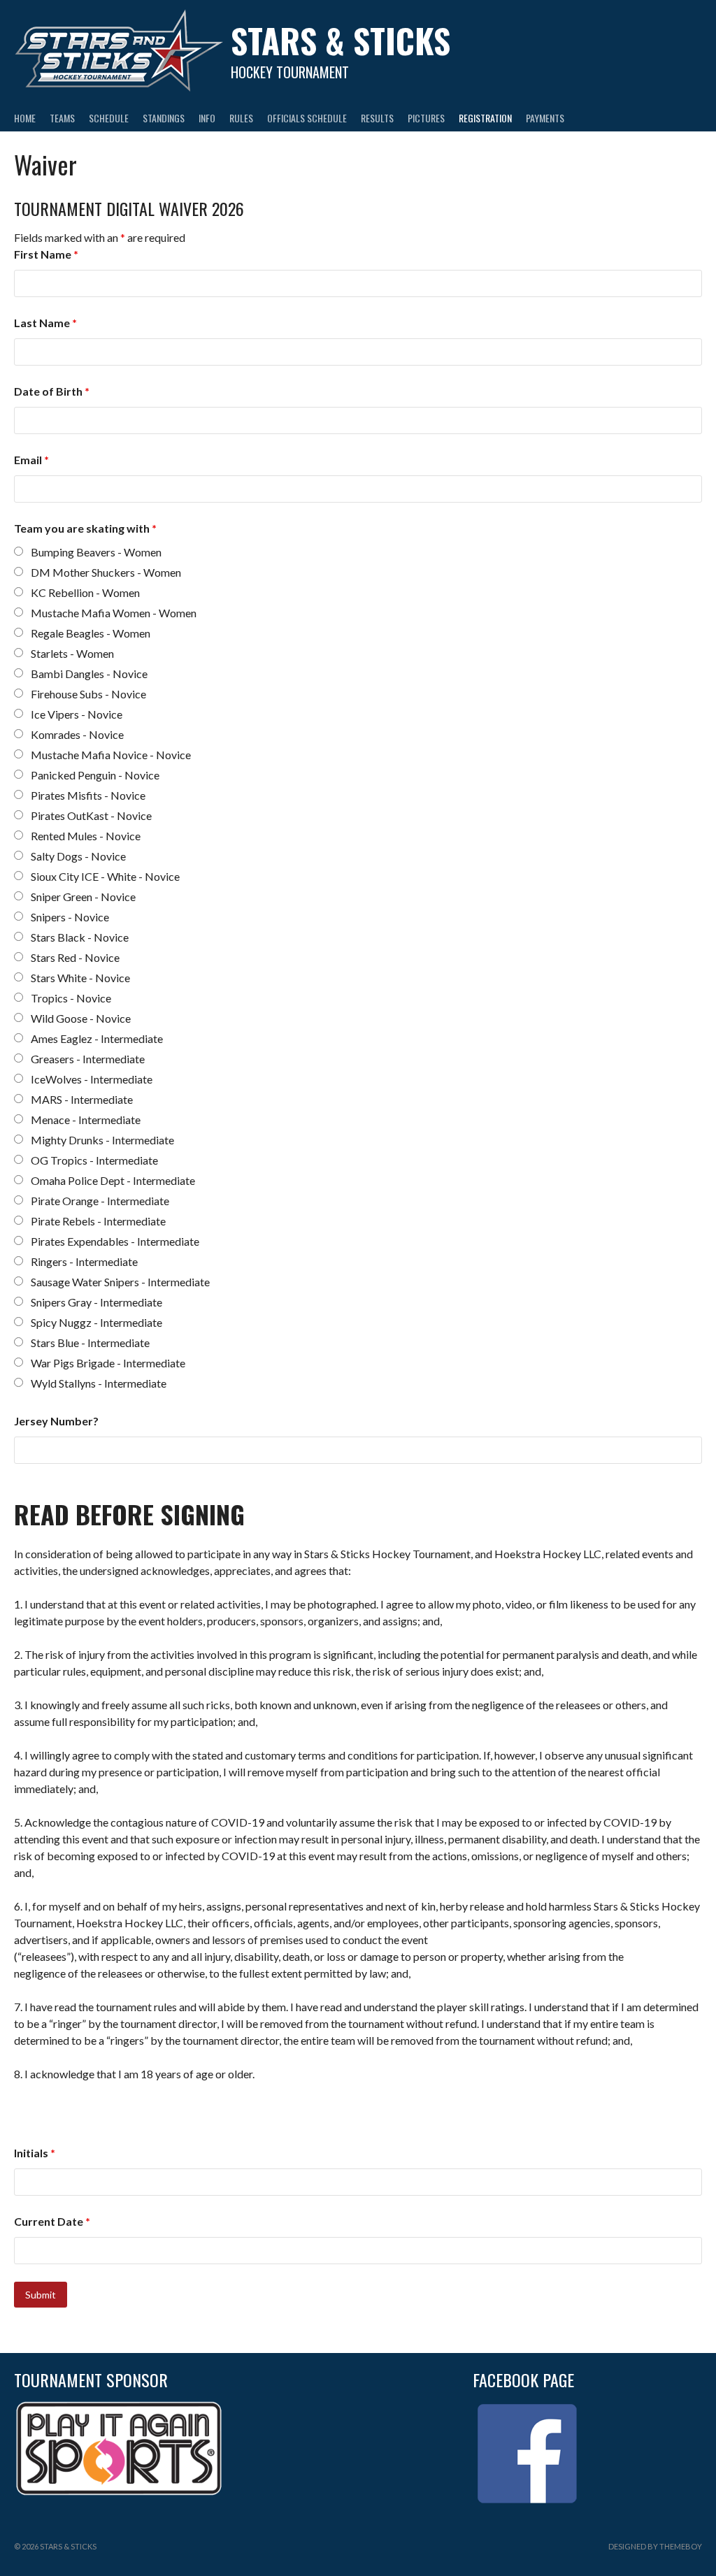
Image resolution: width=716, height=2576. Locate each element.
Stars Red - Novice (75, 957)
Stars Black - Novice (80, 937)
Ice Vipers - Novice (77, 714)
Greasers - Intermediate (88, 1059)
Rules (241, 118)
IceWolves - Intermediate (92, 1079)
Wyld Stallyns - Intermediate (99, 1383)
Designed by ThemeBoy (655, 2546)
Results (377, 118)
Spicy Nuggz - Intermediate (96, 1322)
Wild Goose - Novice (81, 1018)
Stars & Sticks (341, 40)
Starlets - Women (72, 653)
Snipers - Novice (70, 917)
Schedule (109, 118)
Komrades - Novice (77, 734)
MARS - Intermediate (82, 1099)
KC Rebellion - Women (85, 592)
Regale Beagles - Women (91, 633)
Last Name (45, 323)
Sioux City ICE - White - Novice (105, 876)
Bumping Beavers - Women (96, 552)
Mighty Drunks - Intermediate (102, 1140)
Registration (485, 118)
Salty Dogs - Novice (78, 856)
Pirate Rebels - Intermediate (98, 1221)
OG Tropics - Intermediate (94, 1160)
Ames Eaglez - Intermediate (97, 1038)
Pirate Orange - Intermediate (100, 1201)
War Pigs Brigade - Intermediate (108, 1363)
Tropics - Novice (71, 998)
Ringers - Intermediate (84, 1261)
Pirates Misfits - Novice (88, 795)
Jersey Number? (56, 1421)
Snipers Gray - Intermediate (96, 1302)
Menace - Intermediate (86, 1120)
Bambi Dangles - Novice (89, 674)
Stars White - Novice (80, 978)
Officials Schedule (307, 118)
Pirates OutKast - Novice (91, 815)
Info (207, 118)
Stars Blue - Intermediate (90, 1343)
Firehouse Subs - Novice (88, 694)
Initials (35, 2153)
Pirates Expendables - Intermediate (115, 1241)
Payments (545, 118)
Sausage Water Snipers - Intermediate (120, 1282)
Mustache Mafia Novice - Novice (111, 755)
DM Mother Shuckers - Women (106, 572)
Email (31, 460)
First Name (46, 254)
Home (25, 118)
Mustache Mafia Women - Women (114, 613)
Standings (164, 118)
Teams (62, 118)
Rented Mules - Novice (86, 836)
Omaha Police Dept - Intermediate (113, 1180)
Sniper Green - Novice (83, 897)
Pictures (426, 118)
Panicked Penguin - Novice (95, 775)
